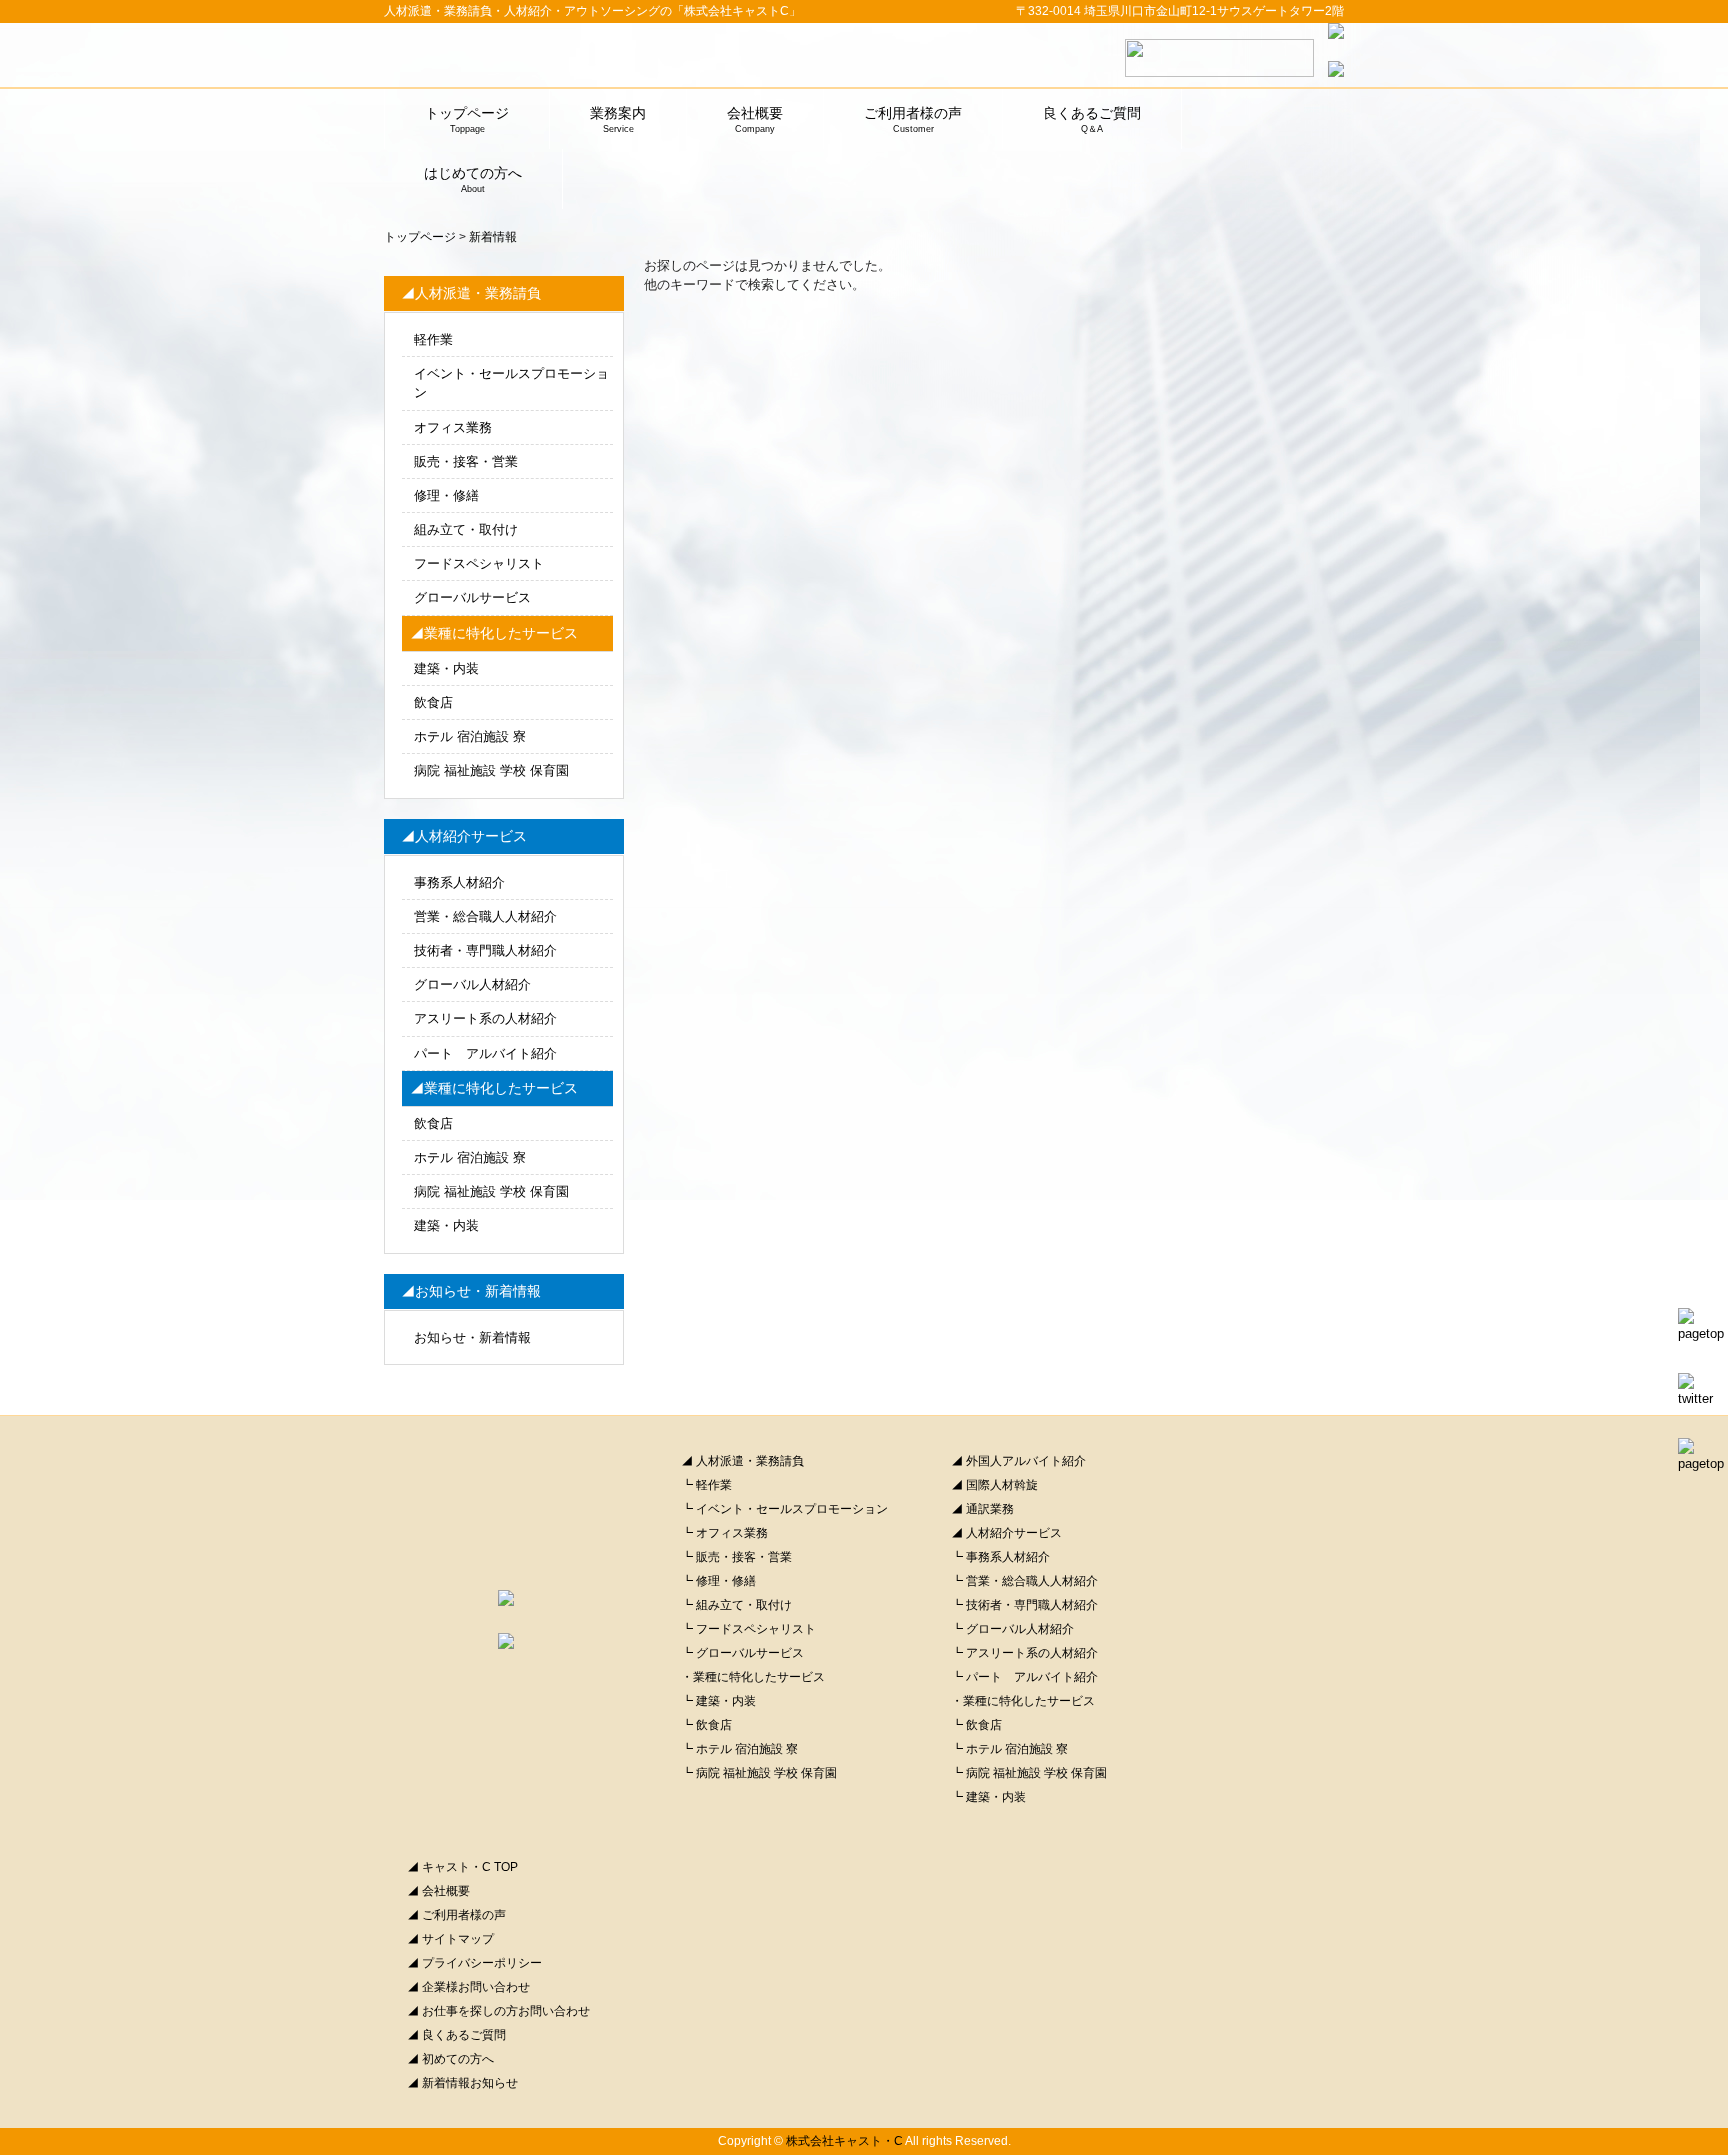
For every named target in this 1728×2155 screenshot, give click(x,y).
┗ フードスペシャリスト (748, 1629)
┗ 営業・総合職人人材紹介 (1024, 1581)
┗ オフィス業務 (724, 1533)
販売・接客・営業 (466, 461)
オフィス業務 (453, 427)
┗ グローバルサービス (742, 1653)
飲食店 (433, 702)
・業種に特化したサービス (753, 1677)
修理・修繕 (446, 495)
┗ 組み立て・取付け (736, 1605)
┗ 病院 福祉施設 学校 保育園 (759, 1773)
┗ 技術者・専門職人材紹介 (1024, 1605)
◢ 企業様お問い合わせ (468, 1987)
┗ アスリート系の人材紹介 (1024, 1653)
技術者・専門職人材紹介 (485, 950)
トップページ (420, 237)
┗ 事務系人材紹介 (1000, 1557)
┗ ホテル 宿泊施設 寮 (739, 1749)
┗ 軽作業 (706, 1485)
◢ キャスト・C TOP (462, 1867)
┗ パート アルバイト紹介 (1024, 1677)
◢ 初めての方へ (450, 2059)
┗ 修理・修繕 (718, 1581)
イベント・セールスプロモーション (511, 383)
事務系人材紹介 (459, 882)
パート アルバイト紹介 (485, 1053)
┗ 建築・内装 (718, 1701)
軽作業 (433, 339)
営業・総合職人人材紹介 (485, 916)
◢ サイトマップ (450, 1939)
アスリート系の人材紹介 (485, 1018)
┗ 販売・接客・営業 (736, 1557)
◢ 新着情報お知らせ (462, 2083)
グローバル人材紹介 (472, 984)
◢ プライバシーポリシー (474, 1963)
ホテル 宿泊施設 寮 (470, 736)
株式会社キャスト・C (844, 2141)
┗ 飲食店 (706, 1725)
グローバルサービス (472, 597)
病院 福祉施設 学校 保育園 (491, 770)
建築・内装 (446, 668)
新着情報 (493, 237)
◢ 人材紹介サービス (1006, 1533)
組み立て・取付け (466, 529)
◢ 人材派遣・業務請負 (742, 1461)
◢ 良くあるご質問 (456, 2035)
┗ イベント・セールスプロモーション (784, 1509)
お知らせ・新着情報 (472, 1337)
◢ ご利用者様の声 (456, 1915)
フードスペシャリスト (479, 563)
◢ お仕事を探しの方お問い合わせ (498, 2011)
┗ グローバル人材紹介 (1012, 1629)
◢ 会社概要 (438, 1891)
